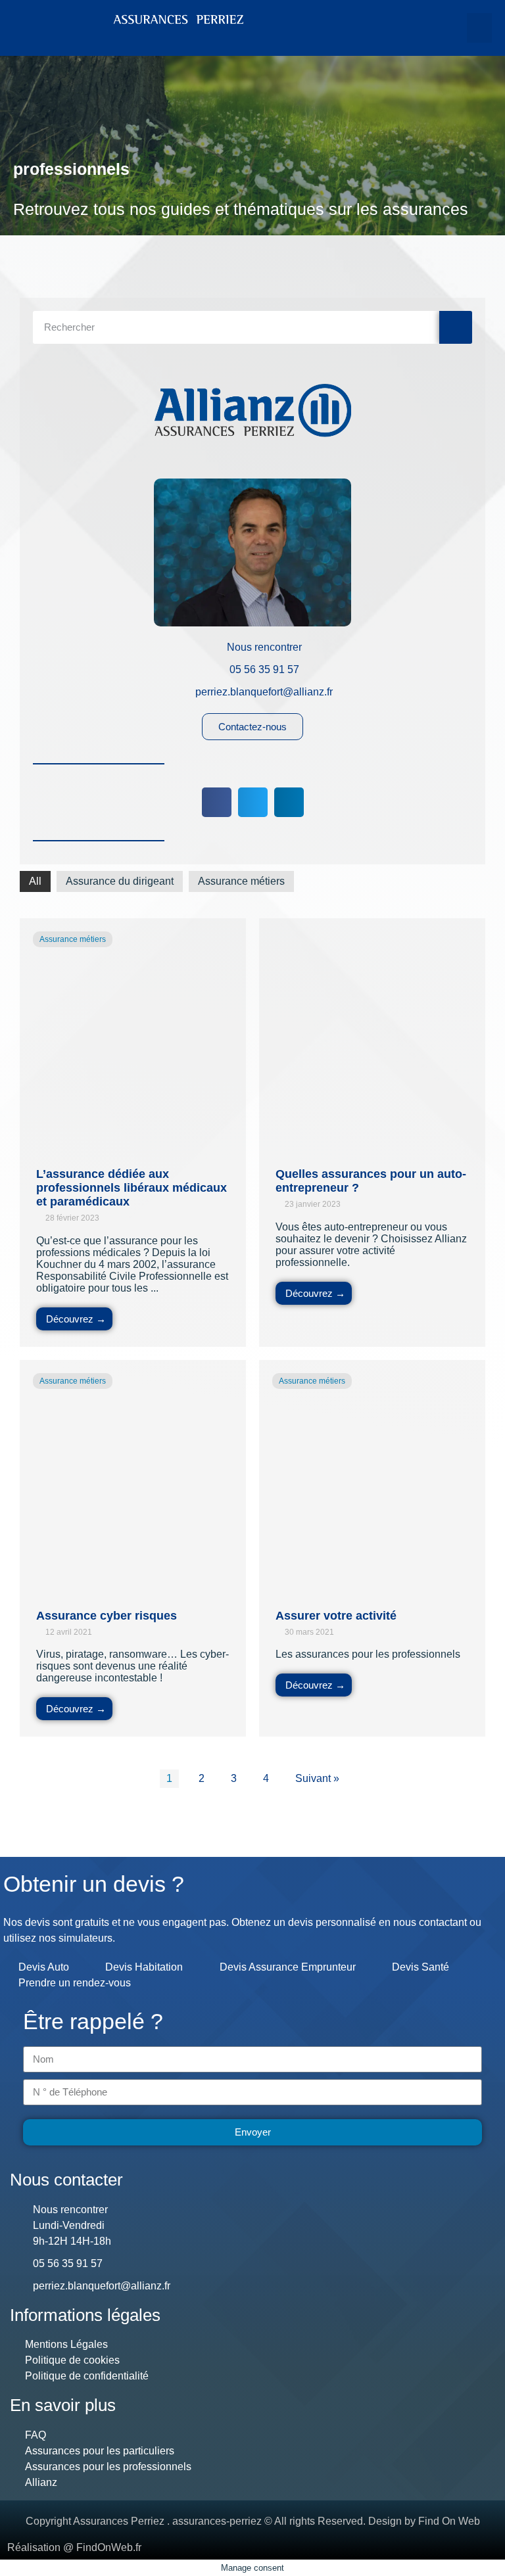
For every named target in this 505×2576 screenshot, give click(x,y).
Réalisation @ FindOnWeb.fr (74, 2547)
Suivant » (317, 1778)
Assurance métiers (241, 881)
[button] (479, 28)
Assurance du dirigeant (120, 881)
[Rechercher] (456, 327)
